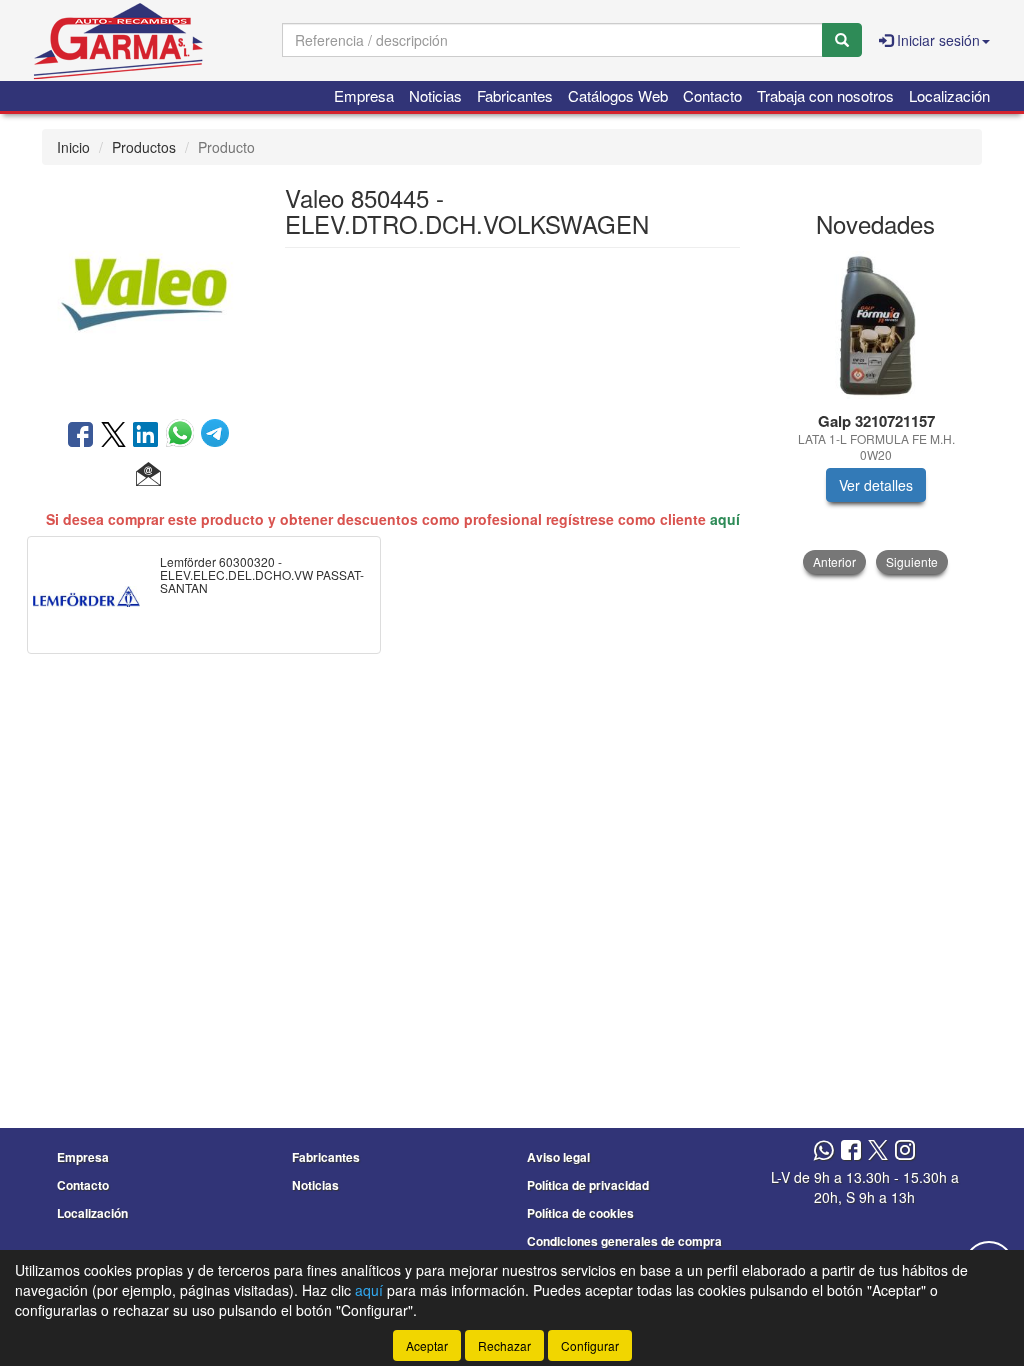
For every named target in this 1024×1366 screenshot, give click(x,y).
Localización (949, 95)
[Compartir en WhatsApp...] (183, 436)
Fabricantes (515, 95)
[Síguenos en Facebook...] (851, 1151)
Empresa (364, 95)
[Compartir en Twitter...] (113, 436)
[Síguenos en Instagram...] (905, 1151)
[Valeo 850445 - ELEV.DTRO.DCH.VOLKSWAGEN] (148, 290)
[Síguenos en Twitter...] (878, 1151)
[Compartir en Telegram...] (215, 436)
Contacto (712, 95)
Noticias (435, 95)
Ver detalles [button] (876, 485)
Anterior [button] (834, 561)
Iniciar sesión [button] (936, 40)
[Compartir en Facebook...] (80, 436)
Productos (144, 147)
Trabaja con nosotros (825, 95)
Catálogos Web (618, 95)
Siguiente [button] (912, 561)
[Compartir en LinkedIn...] (146, 436)
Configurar (590, 1345)
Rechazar (504, 1345)
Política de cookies (580, 1213)
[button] (148, 475)
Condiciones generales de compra (624, 1241)
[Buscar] (842, 40)
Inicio (73, 147)
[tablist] (876, 412)
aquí (725, 519)
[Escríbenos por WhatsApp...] (823, 1151)
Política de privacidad (588, 1185)
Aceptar (427, 1345)
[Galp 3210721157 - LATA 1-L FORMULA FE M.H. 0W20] (876, 326)
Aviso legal (558, 1157)
